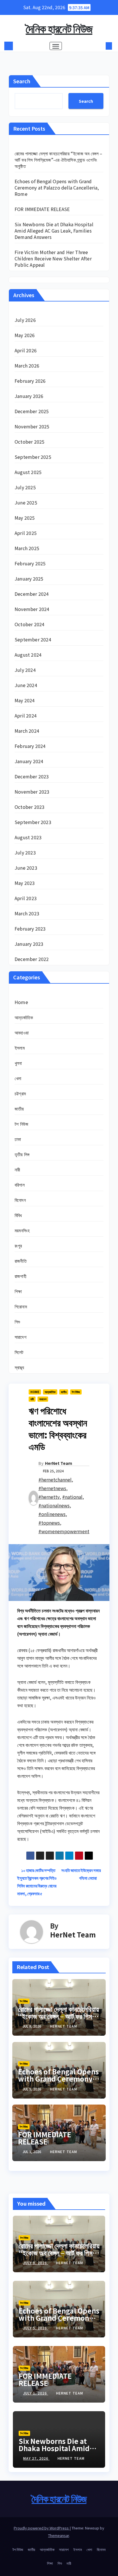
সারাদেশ (20, 1337)
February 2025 (30, 563)
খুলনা (18, 1063)
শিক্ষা (18, 1291)
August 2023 (28, 837)
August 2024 (28, 655)
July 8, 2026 (36, 2263)
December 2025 (32, 411)
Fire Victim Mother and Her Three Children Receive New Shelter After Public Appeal (53, 258)
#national (72, 1497)
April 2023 (26, 898)
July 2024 (25, 670)
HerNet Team (59, 1463)
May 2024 (25, 700)
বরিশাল (20, 1185)
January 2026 (29, 396)
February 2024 (30, 746)
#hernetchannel (55, 1480)
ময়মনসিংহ (22, 1230)
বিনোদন (20, 1200)
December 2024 (32, 594)
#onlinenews (52, 1514)
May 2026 (25, 335)
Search (22, 81)
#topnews (49, 1523)
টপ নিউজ (21, 1124)
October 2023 (29, 807)
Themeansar (59, 2535)
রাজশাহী (20, 1276)
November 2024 (32, 609)
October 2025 (29, 442)
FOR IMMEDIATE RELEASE (42, 209)
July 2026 (25, 320)
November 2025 (32, 426)
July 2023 (25, 852)
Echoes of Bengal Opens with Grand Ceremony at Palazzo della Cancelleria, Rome (57, 187)
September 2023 (33, 822)
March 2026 (27, 365)
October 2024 (29, 624)
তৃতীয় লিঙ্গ (22, 1154)
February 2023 (30, 929)
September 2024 (33, 639)
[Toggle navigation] (56, 46)
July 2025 (25, 487)
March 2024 (27, 731)
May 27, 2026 (36, 2458)
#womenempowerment (64, 1531)
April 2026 (26, 350)
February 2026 (30, 381)
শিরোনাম (21, 1306)
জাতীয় (19, 1109)
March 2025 (27, 548)
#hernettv (49, 1497)
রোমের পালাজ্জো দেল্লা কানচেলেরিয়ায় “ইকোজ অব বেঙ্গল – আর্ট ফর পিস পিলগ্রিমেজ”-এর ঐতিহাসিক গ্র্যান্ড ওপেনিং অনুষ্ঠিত (59, 160)
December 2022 (32, 959)
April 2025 (26, 533)
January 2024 (29, 761)
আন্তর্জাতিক (24, 1017)
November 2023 (32, 792)
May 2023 (25, 883)
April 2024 (26, 715)
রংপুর (18, 1246)
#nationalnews (54, 1505)
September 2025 (33, 457)
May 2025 (25, 518)
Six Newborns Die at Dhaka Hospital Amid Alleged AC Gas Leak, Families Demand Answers (54, 231)
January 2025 (29, 579)
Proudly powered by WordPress (42, 2528)
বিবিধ (18, 1215)
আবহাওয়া (22, 1032)
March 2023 (27, 913)
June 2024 (26, 685)
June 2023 (26, 868)
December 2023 (32, 776)
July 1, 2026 (36, 2393)
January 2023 (29, 944)
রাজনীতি (21, 1261)
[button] (100, 46)
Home (21, 1002)
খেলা (18, 1078)
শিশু (17, 1322)
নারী (17, 1169)
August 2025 (28, 472)
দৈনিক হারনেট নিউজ (59, 28)
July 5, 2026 (36, 2328)
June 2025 (26, 502)
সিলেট (19, 1352)
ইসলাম (20, 1048)
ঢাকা (18, 1139)
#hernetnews (52, 1488)
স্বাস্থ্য (19, 1367)
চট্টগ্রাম (20, 1093)
